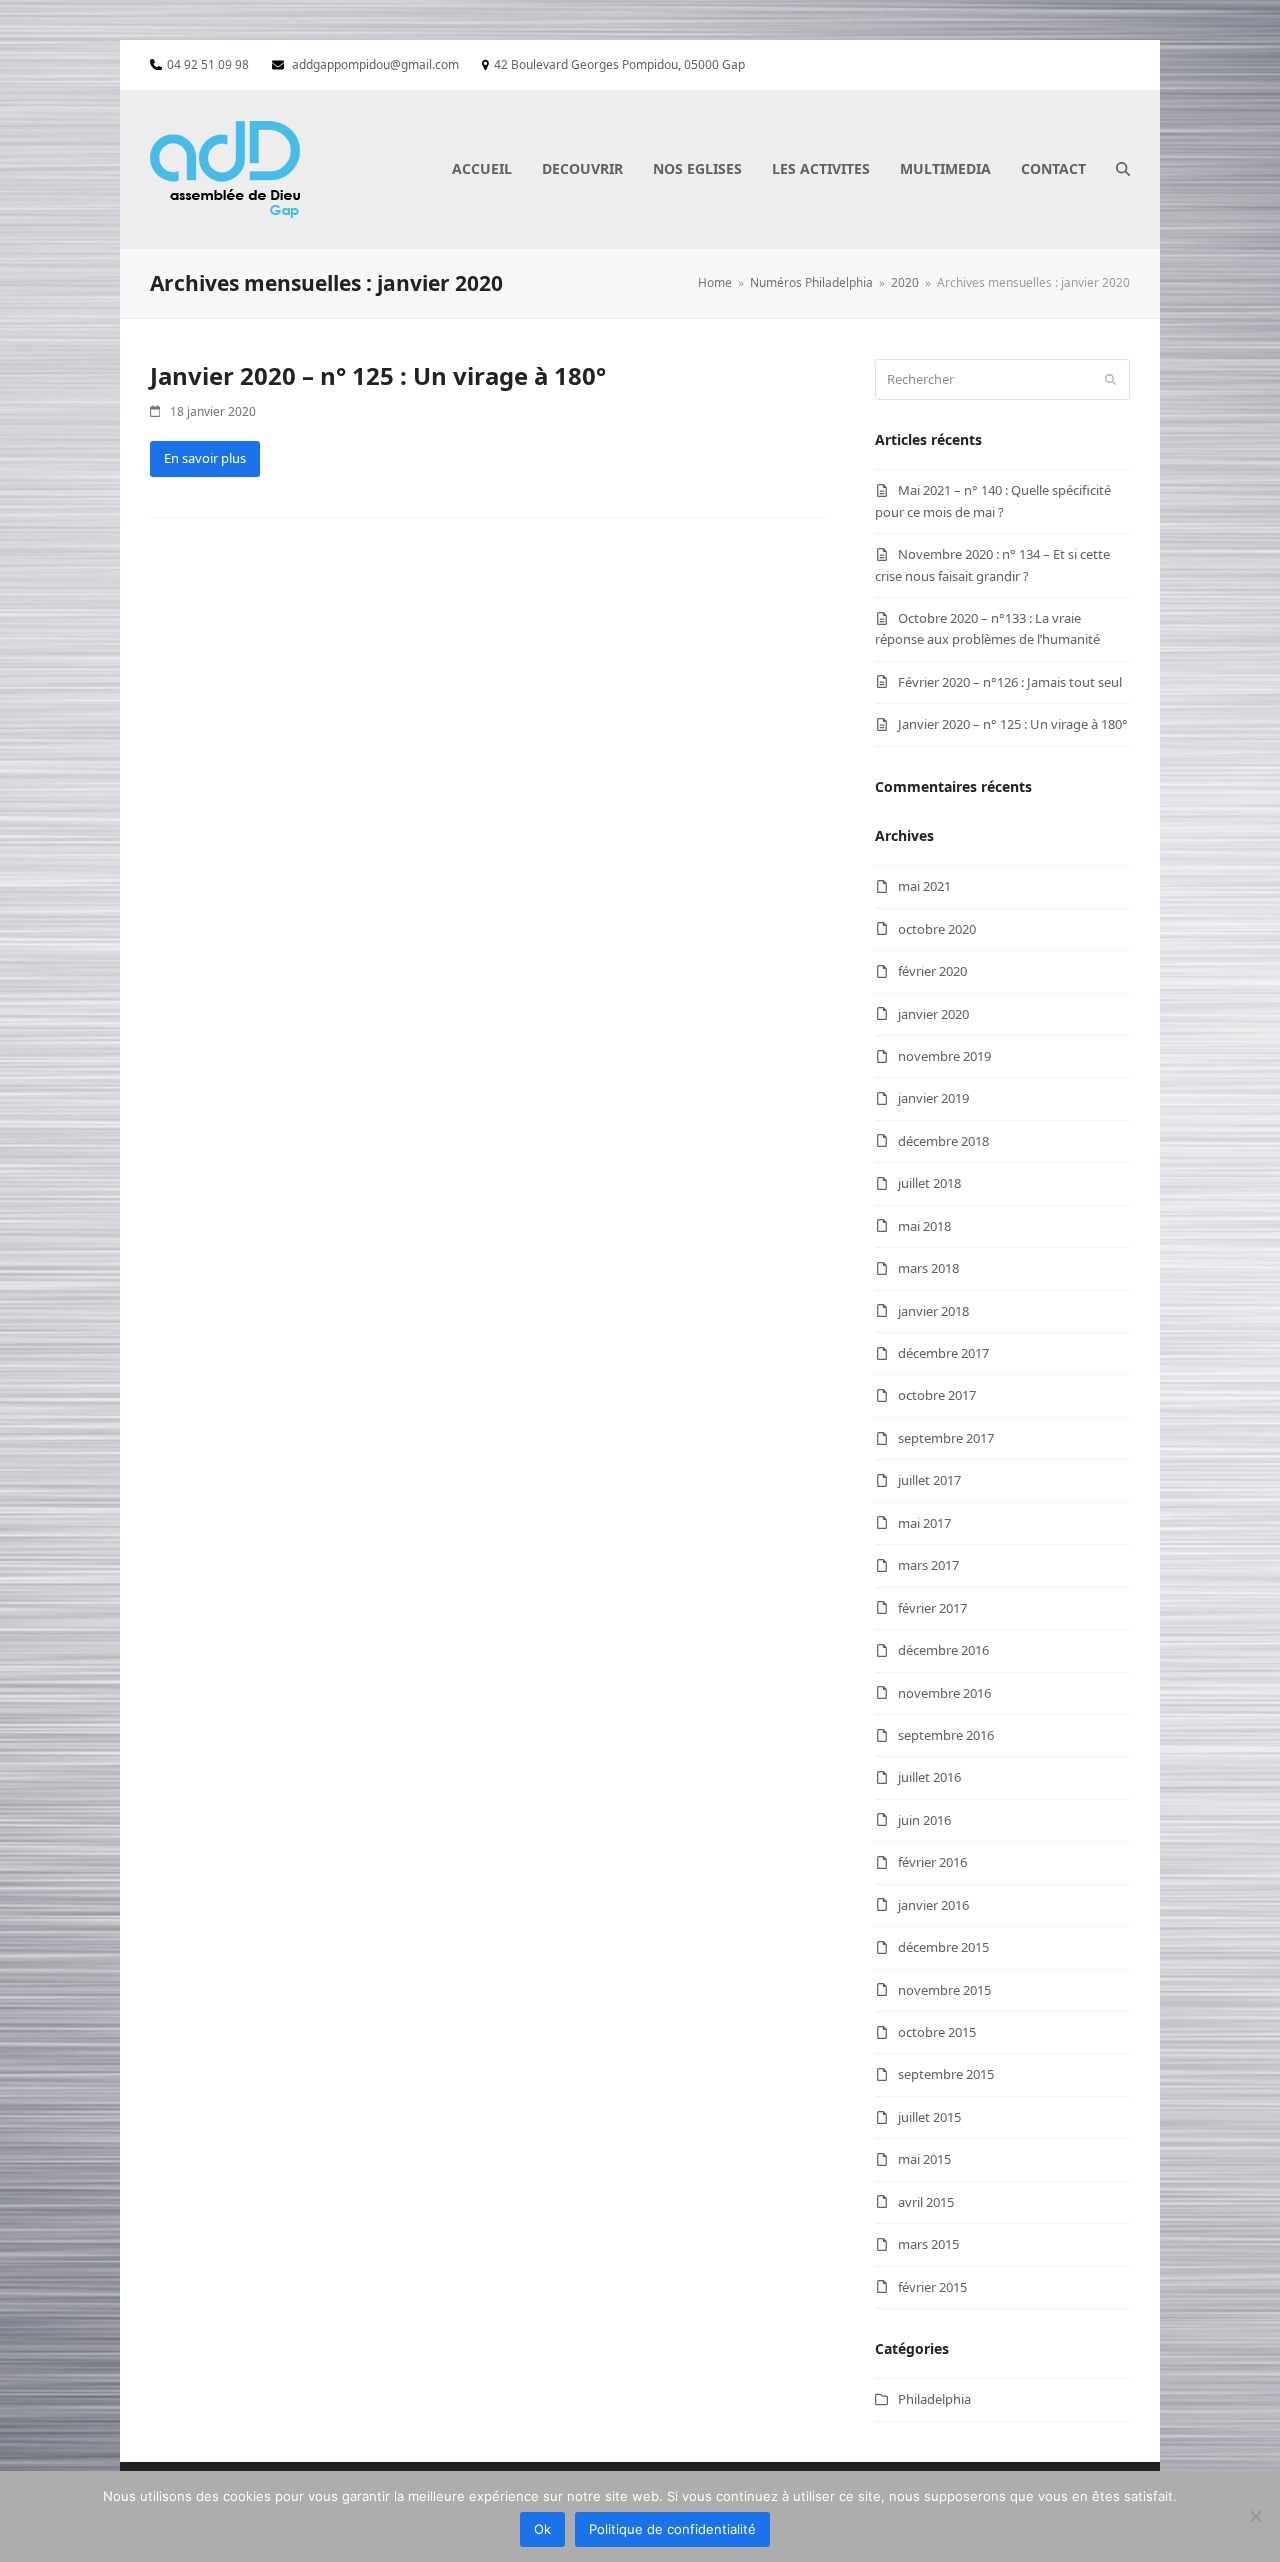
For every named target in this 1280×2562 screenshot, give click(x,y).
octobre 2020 (937, 929)
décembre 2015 (943, 1947)
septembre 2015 (946, 2074)
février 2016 (932, 1862)
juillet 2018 (929, 1183)
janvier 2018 (933, 1311)
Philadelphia (934, 2399)
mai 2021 (924, 886)
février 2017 (932, 1608)
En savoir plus (205, 458)
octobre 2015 (937, 2032)
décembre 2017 (943, 1353)
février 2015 (932, 2287)
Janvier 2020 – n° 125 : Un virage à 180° (378, 375)
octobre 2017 (937, 1395)
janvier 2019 (933, 1098)
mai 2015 (924, 2159)
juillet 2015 (929, 2117)
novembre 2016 (944, 1693)
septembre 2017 (946, 1438)
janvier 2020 (933, 1014)
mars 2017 (928, 1565)
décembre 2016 (943, 1650)
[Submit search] (1110, 379)
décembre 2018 (943, 1141)
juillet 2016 (929, 1777)
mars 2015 (928, 2244)
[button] (1123, 169)
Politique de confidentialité (672, 2529)
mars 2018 (928, 1268)
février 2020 (932, 971)
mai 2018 (924, 1226)
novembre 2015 (944, 1990)
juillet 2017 (929, 1480)
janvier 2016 (933, 1905)
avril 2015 (926, 2202)
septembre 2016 (946, 1735)
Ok (542, 2529)
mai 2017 (924, 1523)
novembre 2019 (944, 1056)
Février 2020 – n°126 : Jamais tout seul (1010, 682)
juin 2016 (924, 1820)
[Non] (1255, 2516)
